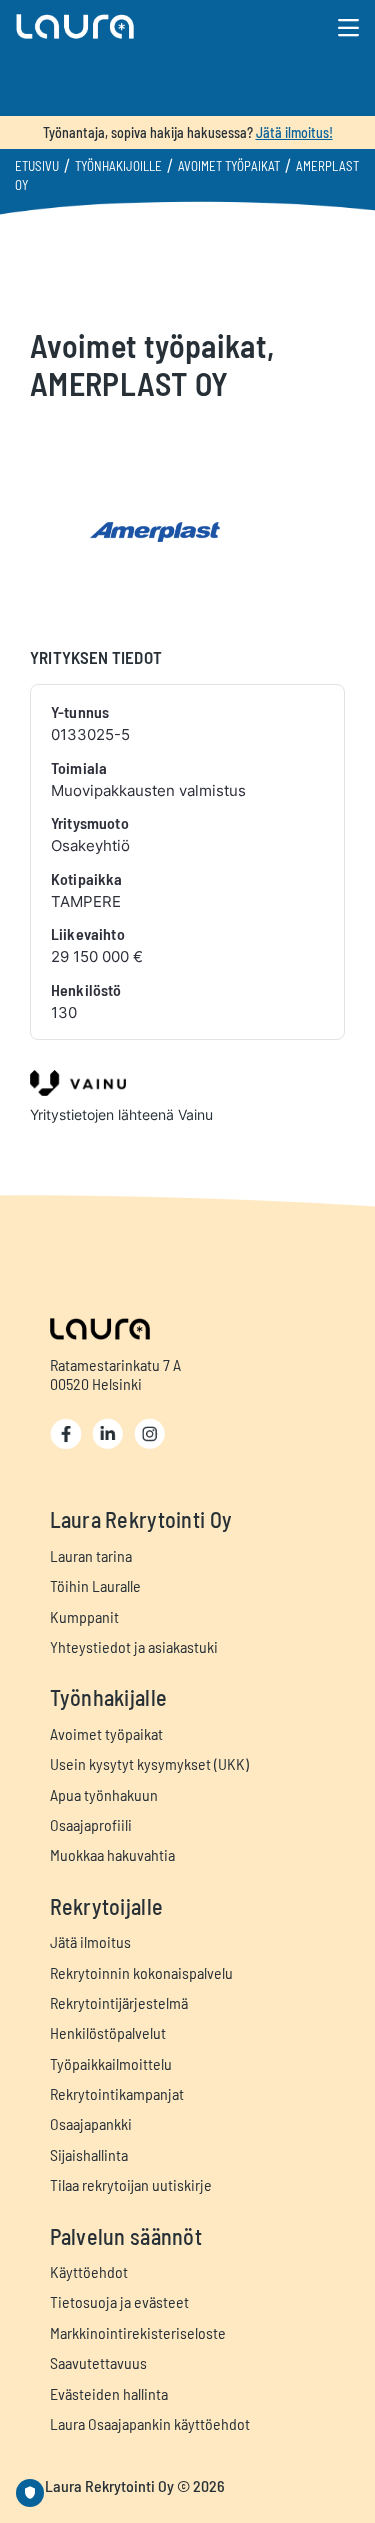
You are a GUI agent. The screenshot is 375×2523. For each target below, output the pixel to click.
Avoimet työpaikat (229, 166)
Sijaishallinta (89, 2154)
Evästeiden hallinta (109, 2393)
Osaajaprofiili (91, 1824)
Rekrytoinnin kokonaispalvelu (141, 1972)
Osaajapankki (91, 2123)
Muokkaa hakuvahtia (112, 1854)
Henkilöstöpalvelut (108, 2032)
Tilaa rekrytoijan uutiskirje (131, 2184)
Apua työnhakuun (104, 1794)
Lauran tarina (91, 1555)
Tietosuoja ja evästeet (119, 2301)
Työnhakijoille (118, 166)
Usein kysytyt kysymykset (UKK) (149, 1763)
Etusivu (37, 166)
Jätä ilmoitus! (294, 132)
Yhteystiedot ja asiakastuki (134, 1646)
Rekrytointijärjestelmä (119, 2002)
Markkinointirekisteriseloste (138, 2332)
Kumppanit (84, 1616)
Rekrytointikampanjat (117, 2093)
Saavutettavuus (98, 2362)
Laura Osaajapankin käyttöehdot (150, 2423)
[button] (131, 26)
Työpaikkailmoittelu (111, 2063)
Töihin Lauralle (95, 1585)
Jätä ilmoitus (90, 1941)
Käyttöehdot (89, 2271)
